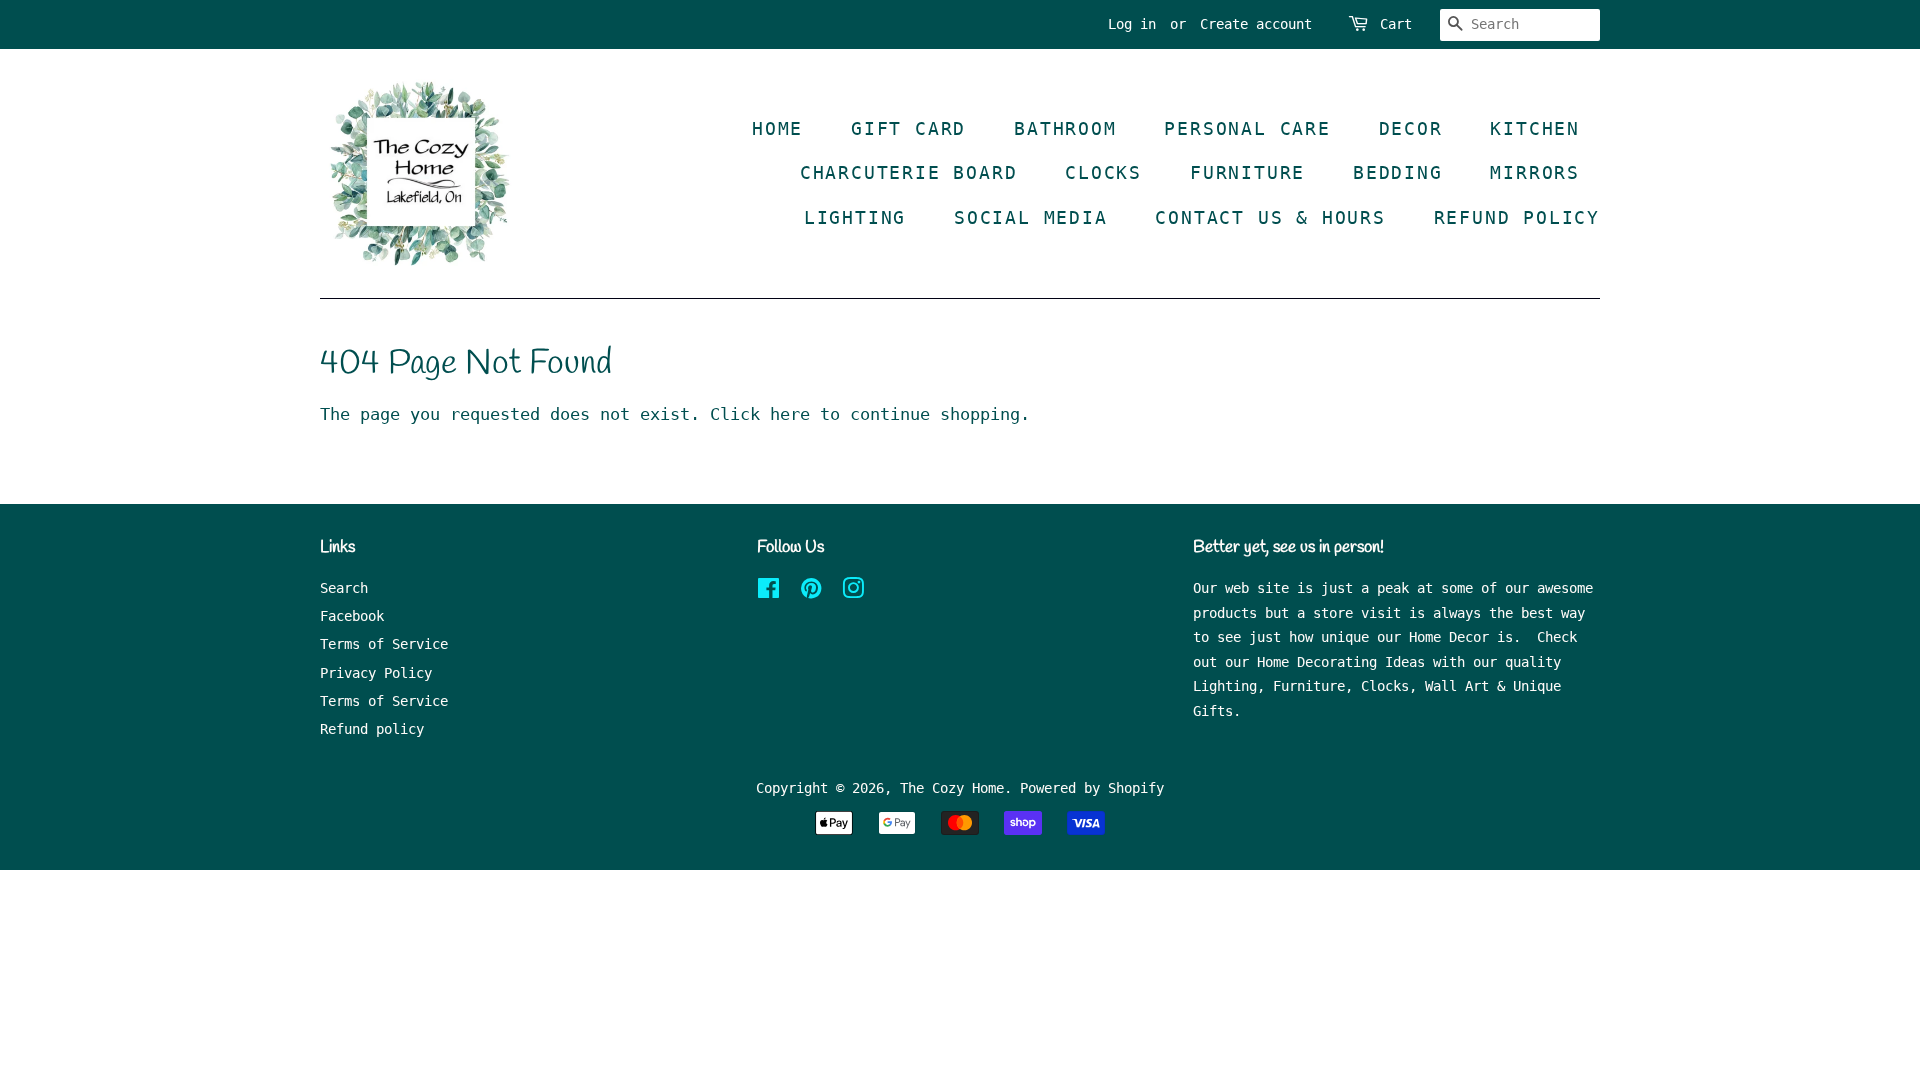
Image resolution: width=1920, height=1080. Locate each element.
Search (344, 588)
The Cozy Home (952, 788)
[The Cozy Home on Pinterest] (811, 592)
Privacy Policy (376, 673)
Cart (1396, 24)
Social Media (1031, 217)
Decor (1411, 128)
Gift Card (908, 128)
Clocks (1103, 172)
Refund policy (372, 729)
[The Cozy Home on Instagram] (853, 592)
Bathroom (1065, 128)
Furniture (1247, 172)
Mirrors (1535, 172)
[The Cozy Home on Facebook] (768, 592)
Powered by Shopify (1092, 788)
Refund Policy (1517, 217)
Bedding (1398, 172)
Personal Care (1247, 128)
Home (777, 128)
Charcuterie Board (909, 172)
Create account (1256, 24)
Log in (1132, 24)
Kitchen (1535, 128)
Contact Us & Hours (1270, 217)
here (790, 414)
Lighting (855, 217)
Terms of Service (384, 644)
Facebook (352, 616)
